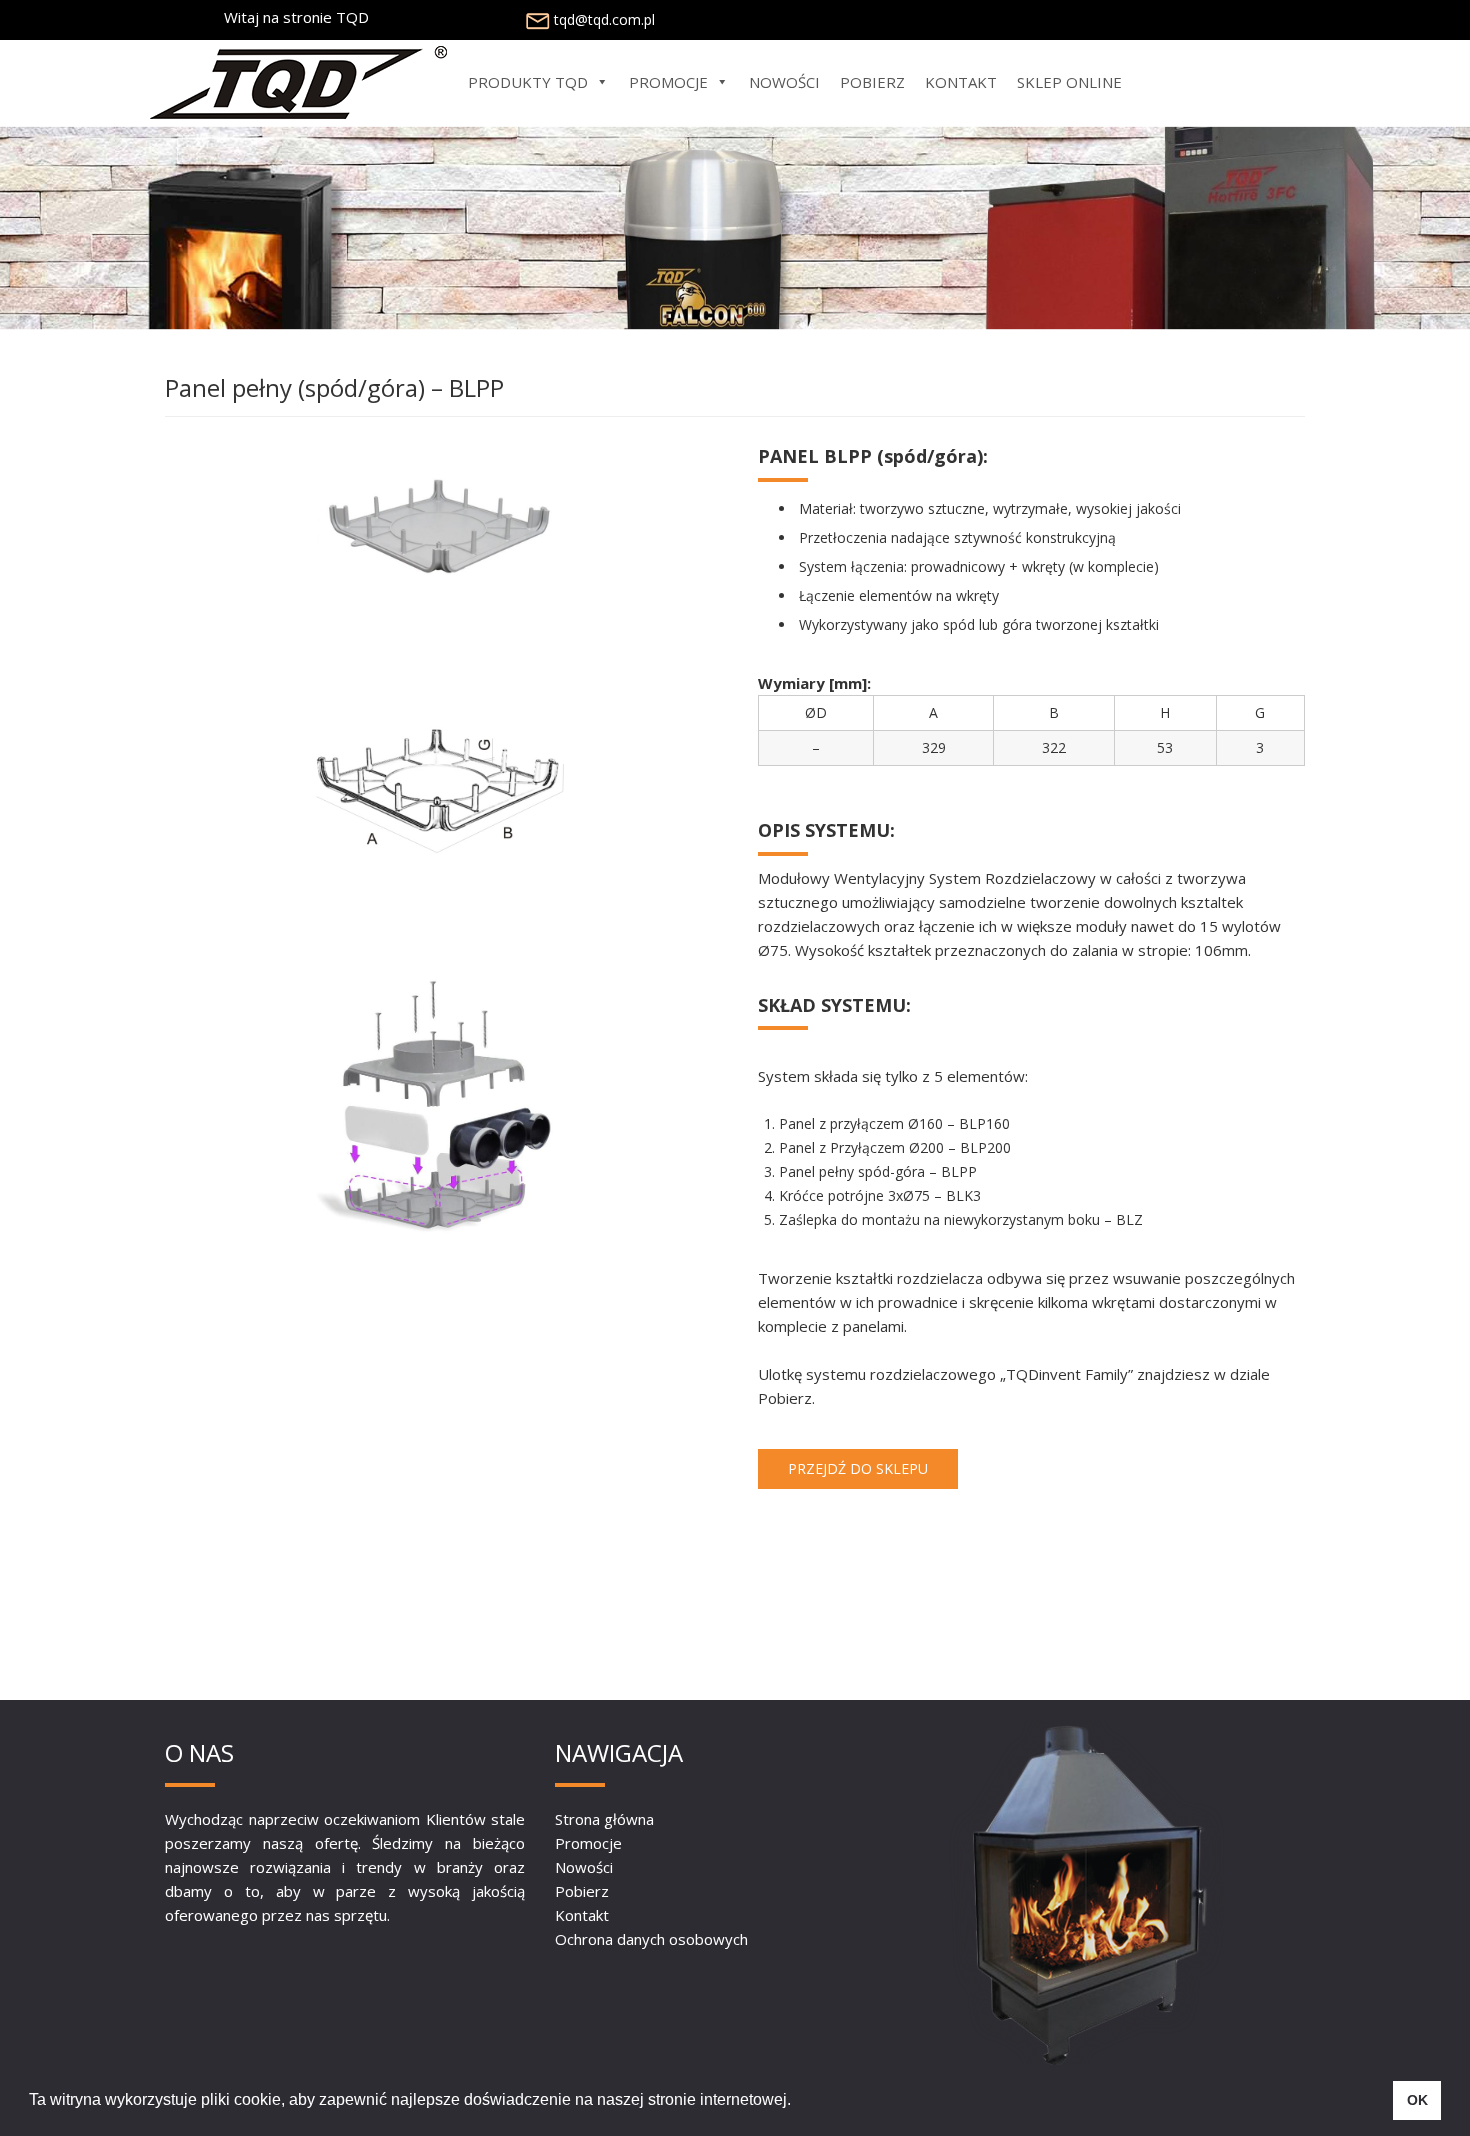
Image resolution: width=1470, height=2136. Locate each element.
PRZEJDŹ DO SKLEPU (858, 1468)
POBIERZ (872, 82)
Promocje (588, 1843)
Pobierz (582, 1891)
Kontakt (582, 1915)
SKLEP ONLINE (1069, 82)
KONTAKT (961, 82)
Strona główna (604, 1819)
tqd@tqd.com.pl (604, 19)
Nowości (584, 1867)
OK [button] (1417, 2100)
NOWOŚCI (784, 82)
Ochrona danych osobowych (651, 1939)
